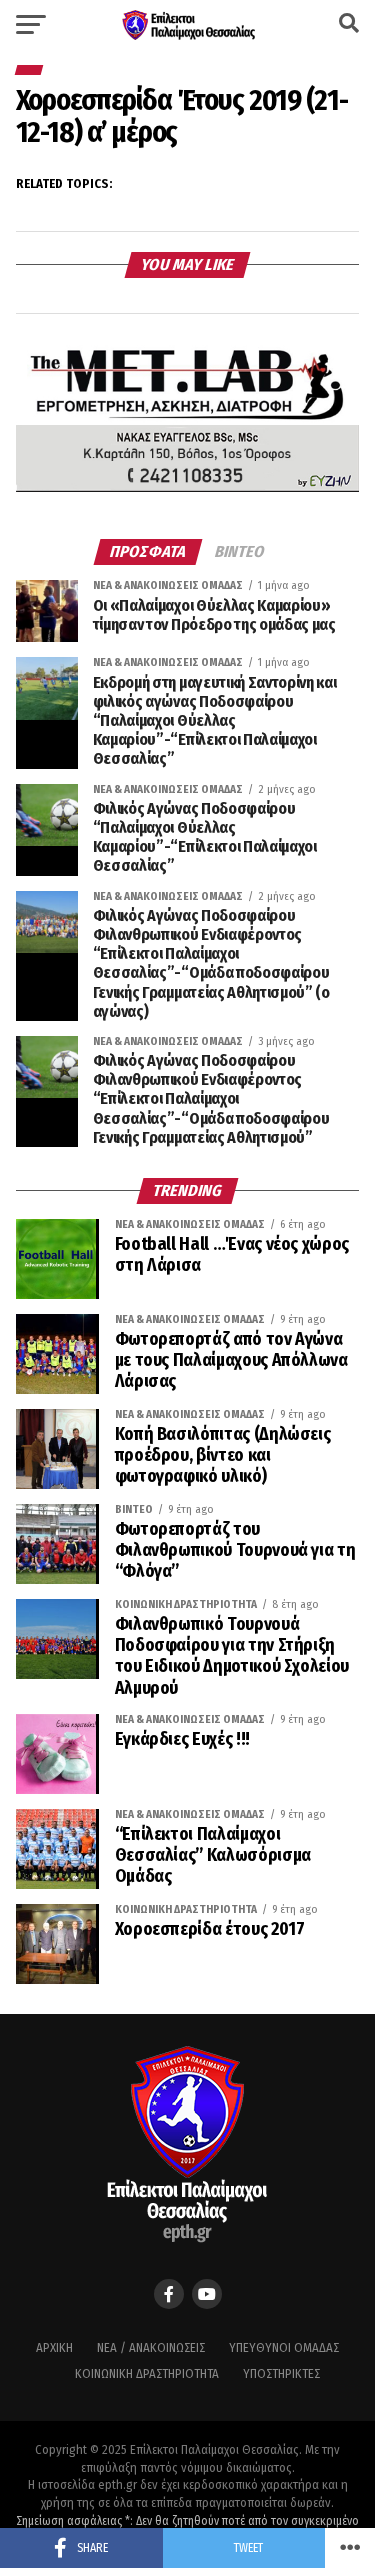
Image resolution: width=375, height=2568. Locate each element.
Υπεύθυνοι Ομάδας (284, 2347)
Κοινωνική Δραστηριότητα (147, 2373)
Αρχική (54, 2347)
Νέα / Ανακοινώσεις (151, 2347)
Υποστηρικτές (281, 2373)
